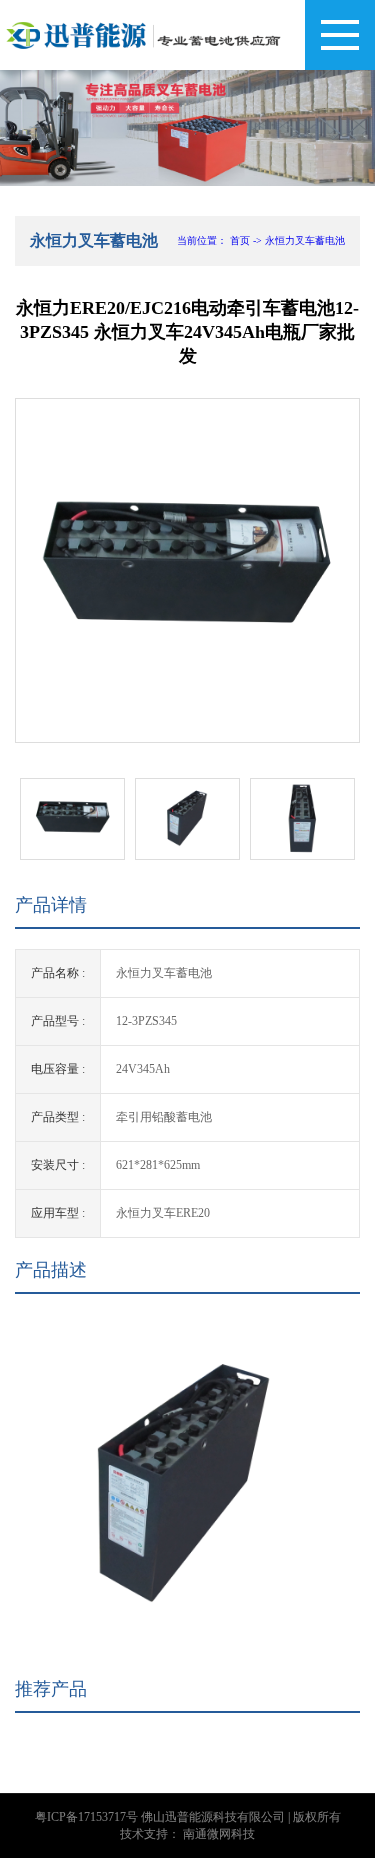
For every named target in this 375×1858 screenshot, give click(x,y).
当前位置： (202, 240)
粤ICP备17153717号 (86, 1817)
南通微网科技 (219, 1834)
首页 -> (247, 240)
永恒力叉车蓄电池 (305, 240)
